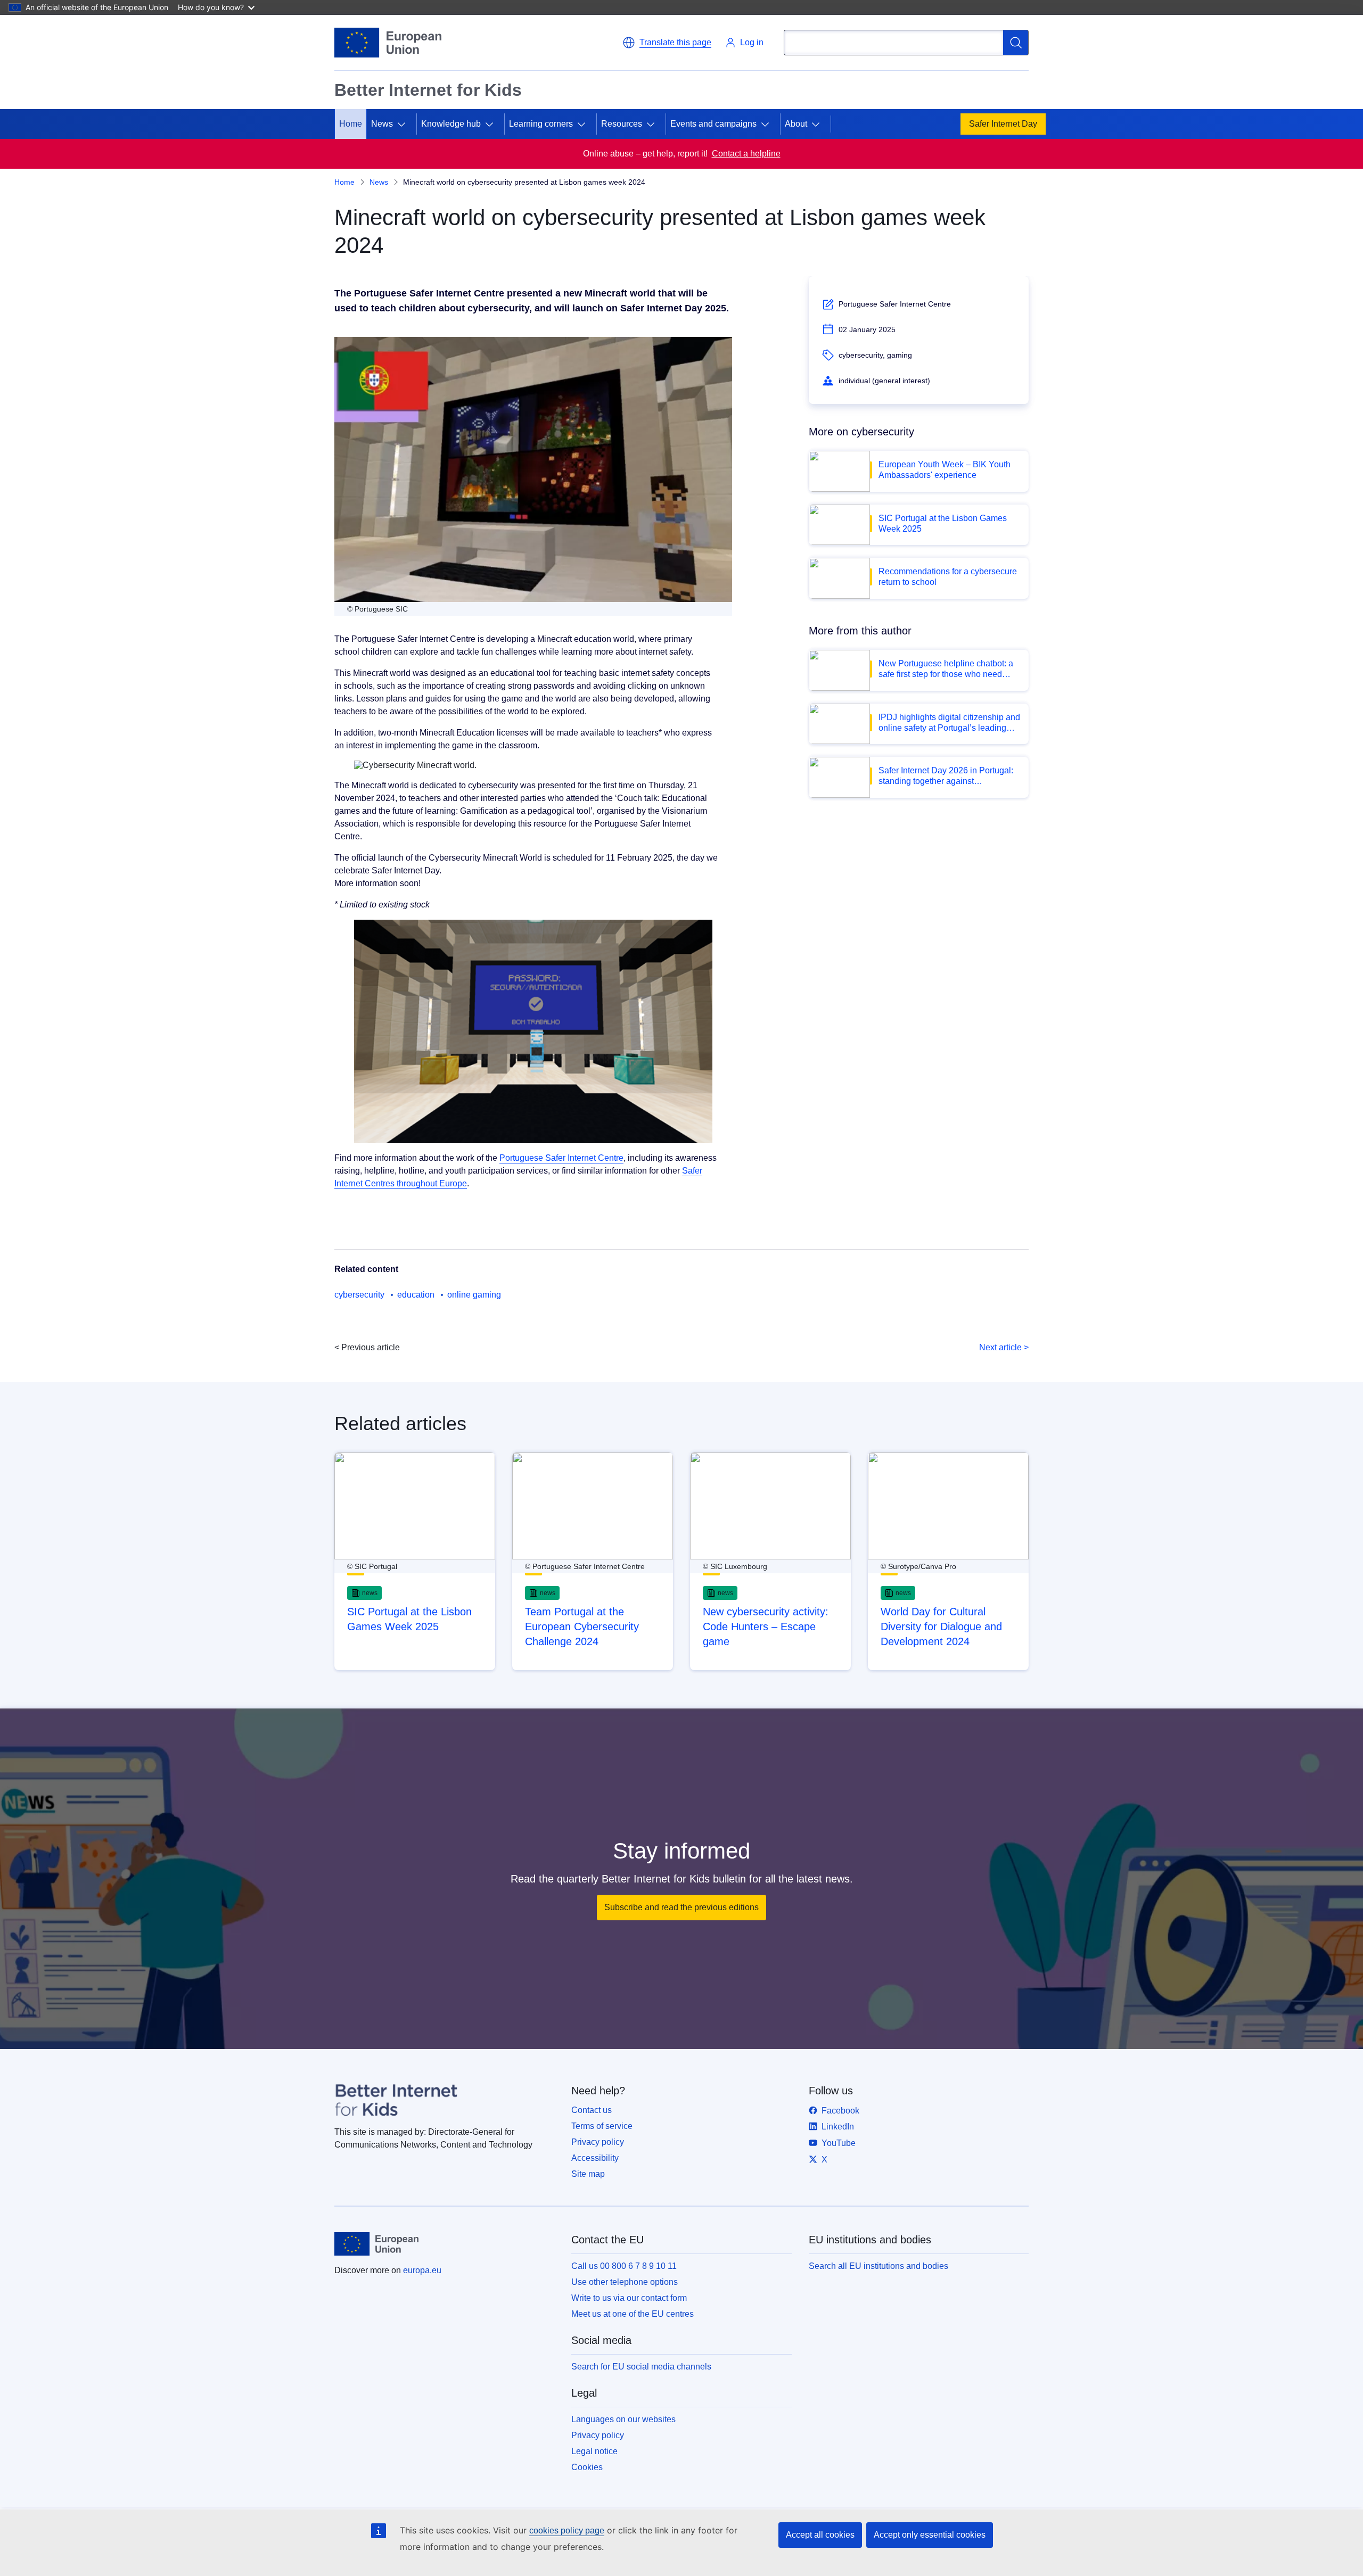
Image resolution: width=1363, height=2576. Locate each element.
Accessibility (595, 2158)
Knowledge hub (451, 124)
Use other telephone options (625, 2282)
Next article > (1004, 1347)
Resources (622, 124)
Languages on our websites (623, 2419)
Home (351, 124)
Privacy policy (598, 2142)
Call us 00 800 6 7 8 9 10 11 (624, 2266)
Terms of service (602, 2126)
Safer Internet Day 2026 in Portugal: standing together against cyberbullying (946, 776)
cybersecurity (359, 1295)
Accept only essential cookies (930, 2535)
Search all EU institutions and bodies (878, 2266)
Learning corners (541, 124)
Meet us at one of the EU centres (633, 2314)
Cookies (587, 2467)
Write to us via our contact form (629, 2298)
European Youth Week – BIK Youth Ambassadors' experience (945, 470)
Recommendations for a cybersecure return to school (948, 577)
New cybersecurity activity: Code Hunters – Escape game (766, 1626)
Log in (752, 42)
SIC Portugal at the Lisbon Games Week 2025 (943, 523)
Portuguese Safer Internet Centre (561, 1158)
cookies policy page (567, 2530)
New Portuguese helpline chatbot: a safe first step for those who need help (946, 669)
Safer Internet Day (1003, 124)
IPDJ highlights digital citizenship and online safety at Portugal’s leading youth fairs (949, 723)
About (796, 124)
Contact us (592, 2110)
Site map (588, 2174)
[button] (667, 43)
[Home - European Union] (388, 43)
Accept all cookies (820, 2535)
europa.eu (422, 2270)
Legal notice (594, 2451)
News (379, 182)
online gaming (474, 1295)
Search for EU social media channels (641, 2367)
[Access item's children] (406, 124)
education (416, 1295)
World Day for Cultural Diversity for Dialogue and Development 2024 (941, 1626)
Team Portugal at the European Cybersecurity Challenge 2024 (582, 1626)
